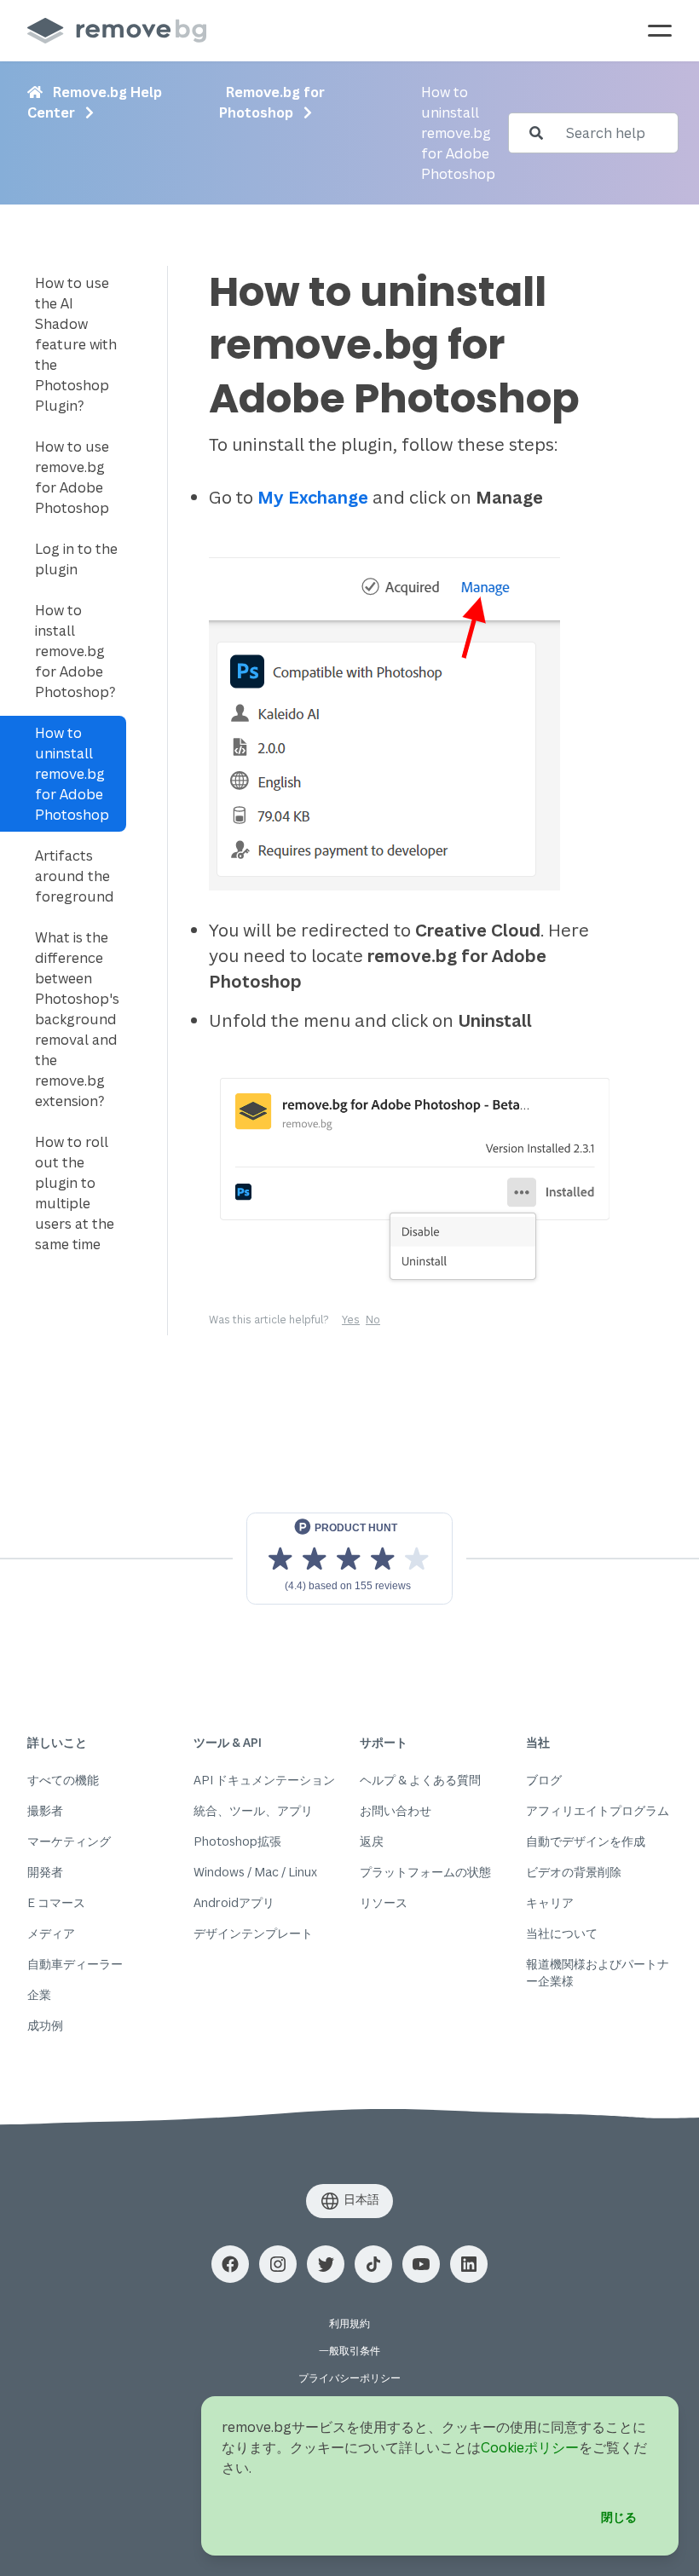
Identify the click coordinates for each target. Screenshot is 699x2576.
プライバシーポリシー (349, 2378)
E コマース (56, 1902)
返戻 (372, 1841)
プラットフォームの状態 (425, 1872)
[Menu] (660, 31)
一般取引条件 (349, 2351)
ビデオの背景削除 (574, 1872)
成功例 (45, 2025)
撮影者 (45, 1810)
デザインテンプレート (253, 1933)
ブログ (544, 1780)
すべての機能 (63, 1780)
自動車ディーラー (75, 1964)
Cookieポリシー (530, 2447)
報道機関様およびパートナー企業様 (598, 1972)
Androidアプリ (234, 1902)
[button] (230, 2264)
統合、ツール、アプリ (253, 1810)
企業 (39, 1994)
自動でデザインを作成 (586, 1841)
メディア (51, 1933)
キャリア (550, 1902)
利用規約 (349, 2323)
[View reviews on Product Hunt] (349, 1559)
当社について (562, 1933)
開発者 (45, 1872)
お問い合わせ (396, 1810)
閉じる (619, 2517)
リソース (384, 1902)
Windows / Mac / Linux (255, 1872)
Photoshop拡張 (237, 1841)
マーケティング (69, 1841)
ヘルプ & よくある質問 (420, 1780)
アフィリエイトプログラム (598, 1810)
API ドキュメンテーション (264, 1780)
